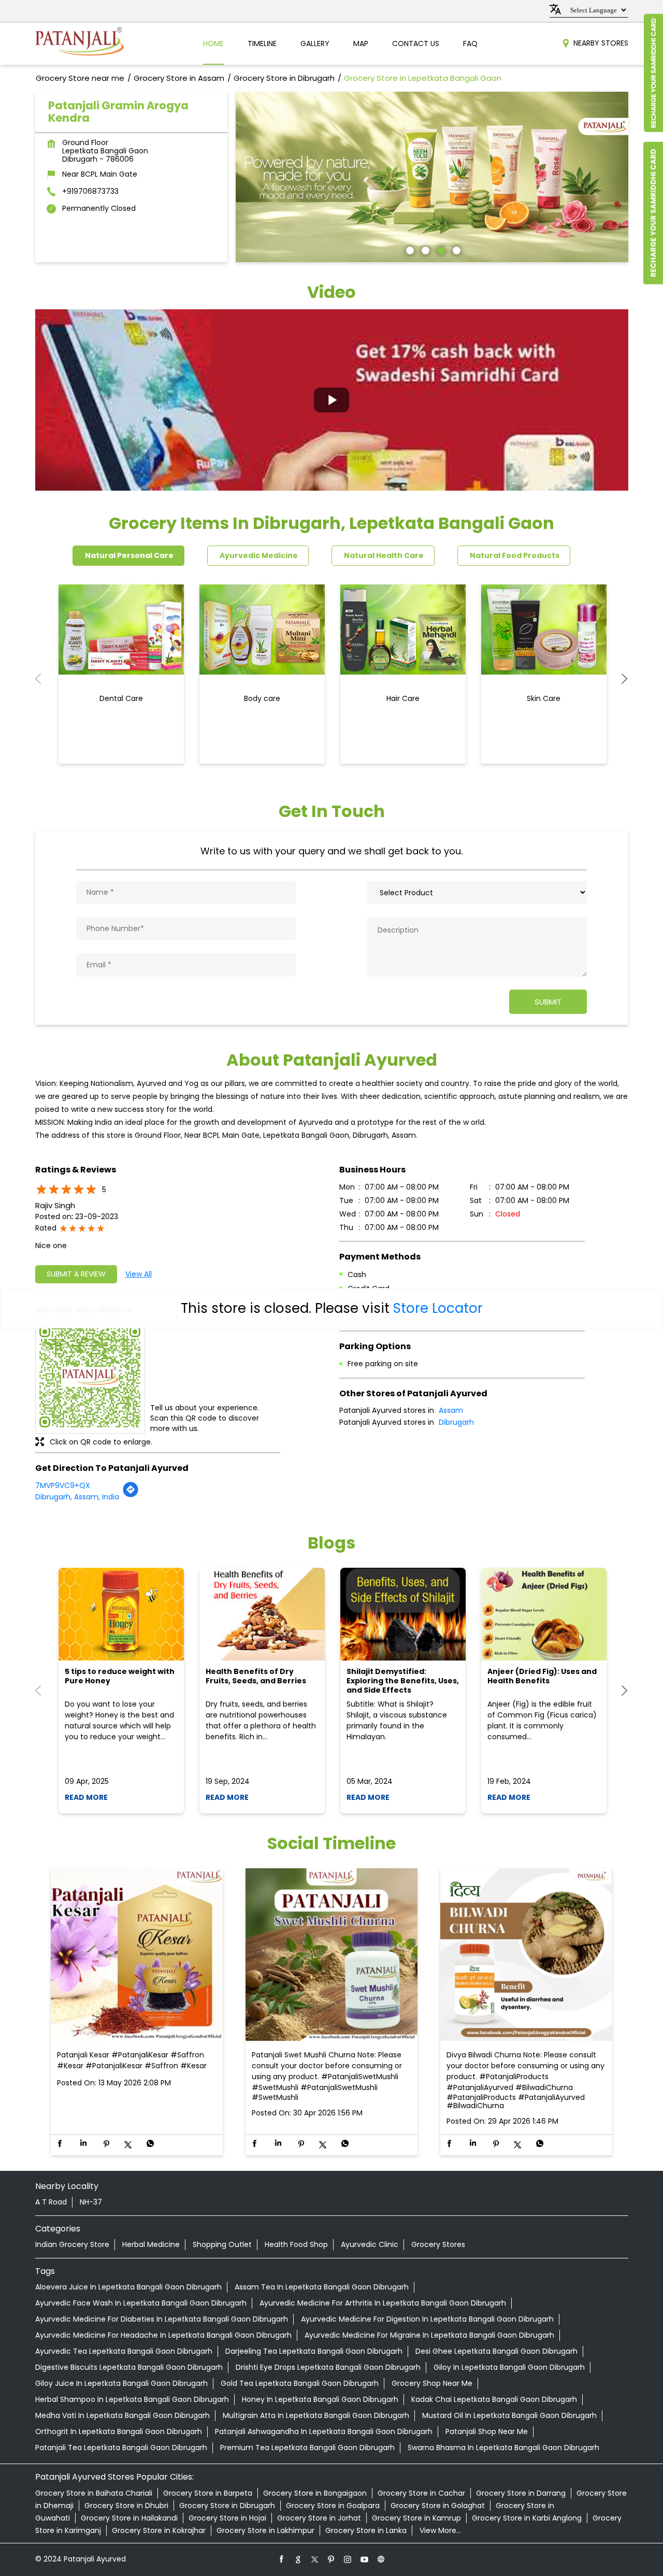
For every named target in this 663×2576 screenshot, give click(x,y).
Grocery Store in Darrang (521, 2493)
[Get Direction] (131, 1495)
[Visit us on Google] (298, 2559)
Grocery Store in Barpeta (208, 2493)
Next (620, 679)
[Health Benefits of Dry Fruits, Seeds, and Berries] (262, 1614)
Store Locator (438, 1308)
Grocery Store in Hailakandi (129, 2518)
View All (139, 1274)
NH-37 (91, 2202)
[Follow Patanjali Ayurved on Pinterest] (331, 2559)
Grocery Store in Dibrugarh (227, 2506)
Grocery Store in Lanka (366, 2530)
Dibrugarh (456, 1422)
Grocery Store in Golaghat (438, 2506)
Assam (451, 1410)
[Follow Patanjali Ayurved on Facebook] (282, 2559)
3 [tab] (440, 249)
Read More (86, 1797)
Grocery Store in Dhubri (126, 2506)
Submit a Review (76, 1274)
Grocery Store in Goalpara (333, 2506)
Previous (44, 679)
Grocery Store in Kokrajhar (159, 2530)
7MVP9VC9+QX (63, 1485)
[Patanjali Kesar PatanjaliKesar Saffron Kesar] (137, 1955)
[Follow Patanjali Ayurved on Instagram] (348, 2559)
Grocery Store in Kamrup (416, 2518)
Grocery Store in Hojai (227, 2518)
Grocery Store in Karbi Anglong (527, 2518)
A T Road (51, 2202)
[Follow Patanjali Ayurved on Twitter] (315, 2559)
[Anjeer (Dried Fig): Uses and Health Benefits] (544, 1614)
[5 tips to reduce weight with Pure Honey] (121, 1614)
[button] (332, 400)
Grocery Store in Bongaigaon (315, 2493)
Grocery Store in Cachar (421, 2493)
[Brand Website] (381, 2559)
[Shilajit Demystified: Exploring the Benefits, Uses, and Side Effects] (403, 1614)
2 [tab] (424, 249)
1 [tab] (409, 249)
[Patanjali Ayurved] (80, 44)
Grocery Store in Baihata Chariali (94, 2493)
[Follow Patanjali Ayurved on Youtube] (365, 2559)
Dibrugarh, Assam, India (77, 1497)
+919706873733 (90, 191)
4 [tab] (455, 249)
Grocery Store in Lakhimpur (265, 2530)
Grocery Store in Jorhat (319, 2518)
